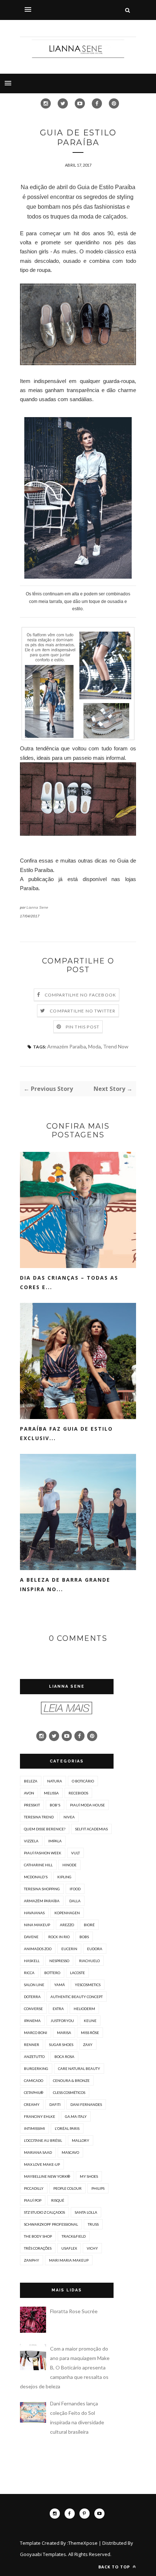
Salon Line (34, 1985)
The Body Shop (38, 2236)
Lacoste (77, 1973)
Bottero (52, 1973)
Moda (95, 1046)
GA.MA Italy (76, 2116)
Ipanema (32, 2021)
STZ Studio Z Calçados (44, 2212)
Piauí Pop (33, 2200)
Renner (32, 2045)
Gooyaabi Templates (43, 2554)
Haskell (32, 1961)
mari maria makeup (69, 2260)
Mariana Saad (38, 2152)
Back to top (115, 2567)
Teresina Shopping (42, 1889)
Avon (29, 1793)
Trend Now (116, 1046)
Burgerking (36, 2068)
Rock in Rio (59, 1937)
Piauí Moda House (87, 1805)
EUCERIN (69, 1949)
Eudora (95, 1949)
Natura (55, 1781)
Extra (58, 2009)
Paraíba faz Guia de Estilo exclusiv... (66, 1433)
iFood (75, 1889)
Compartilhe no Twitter (83, 1011)
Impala (55, 1841)
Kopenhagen (67, 1913)
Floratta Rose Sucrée (74, 2311)
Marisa (64, 2033)
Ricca (29, 1973)
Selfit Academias (91, 1829)
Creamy (32, 2104)
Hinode (69, 1865)
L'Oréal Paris (67, 2128)
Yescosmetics (88, 1985)
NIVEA (69, 1817)
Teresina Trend (39, 1817)
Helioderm (84, 2009)
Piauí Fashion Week (43, 1853)
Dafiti (55, 2104)
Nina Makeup (37, 1925)
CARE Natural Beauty (79, 2068)
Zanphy (32, 2260)
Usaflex (69, 2248)
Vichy (92, 2248)
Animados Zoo (38, 1949)
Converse (33, 2009)
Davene (31, 1937)
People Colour (67, 2188)
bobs (84, 1937)
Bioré (89, 1925)
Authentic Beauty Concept (77, 1997)
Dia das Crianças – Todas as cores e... (69, 1282)
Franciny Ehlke (40, 2116)
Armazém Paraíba (67, 1046)
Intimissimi (34, 2128)
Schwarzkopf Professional (51, 2224)
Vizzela (31, 1841)
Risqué (58, 2200)
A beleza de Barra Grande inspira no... (65, 1584)
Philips (98, 2188)
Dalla (75, 1901)
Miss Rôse (90, 2033)
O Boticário (83, 1781)
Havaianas (34, 1913)
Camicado (34, 2080)
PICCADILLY (34, 2188)
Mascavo (70, 2152)
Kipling (64, 1877)
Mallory (81, 2140)
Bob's (55, 1805)
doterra (32, 1997)
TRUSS (93, 2224)
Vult (75, 1853)
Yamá (59, 1985)
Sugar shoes (61, 2045)
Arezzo (67, 1925)
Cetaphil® (34, 2092)
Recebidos (78, 1793)
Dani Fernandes (86, 2104)
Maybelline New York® (47, 2176)
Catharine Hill (38, 1865)
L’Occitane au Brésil (43, 2140)
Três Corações (38, 2248)
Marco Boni (36, 2033)
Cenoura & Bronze (71, 2080)
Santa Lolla (86, 2212)
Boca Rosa (64, 2057)
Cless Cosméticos (69, 2092)
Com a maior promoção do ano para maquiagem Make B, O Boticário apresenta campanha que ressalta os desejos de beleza (65, 2367)
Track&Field (74, 2236)
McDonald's (36, 1877)
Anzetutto (34, 2057)
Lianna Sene (37, 907)
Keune (90, 2021)
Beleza (31, 1781)
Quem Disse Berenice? (45, 1829)
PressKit (32, 1805)
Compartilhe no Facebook (81, 995)
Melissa (51, 1793)
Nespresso (59, 1961)
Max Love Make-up (42, 2164)
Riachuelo (89, 1961)
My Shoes (89, 2176)
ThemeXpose (83, 2543)
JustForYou (62, 2021)
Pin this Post (83, 1027)
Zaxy (88, 2045)
